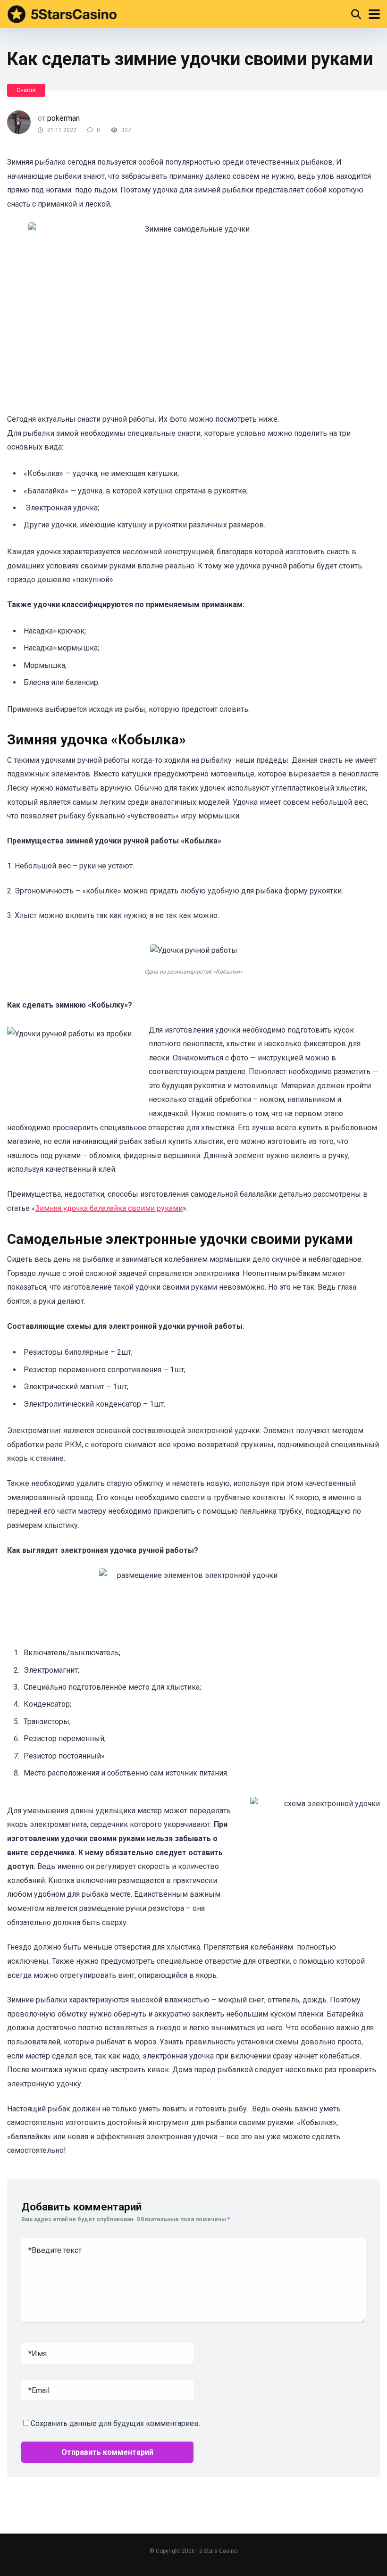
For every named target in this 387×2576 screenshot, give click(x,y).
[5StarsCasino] (62, 13)
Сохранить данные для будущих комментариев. (115, 2423)
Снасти (26, 90)
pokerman (63, 118)
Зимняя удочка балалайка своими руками (109, 1208)
